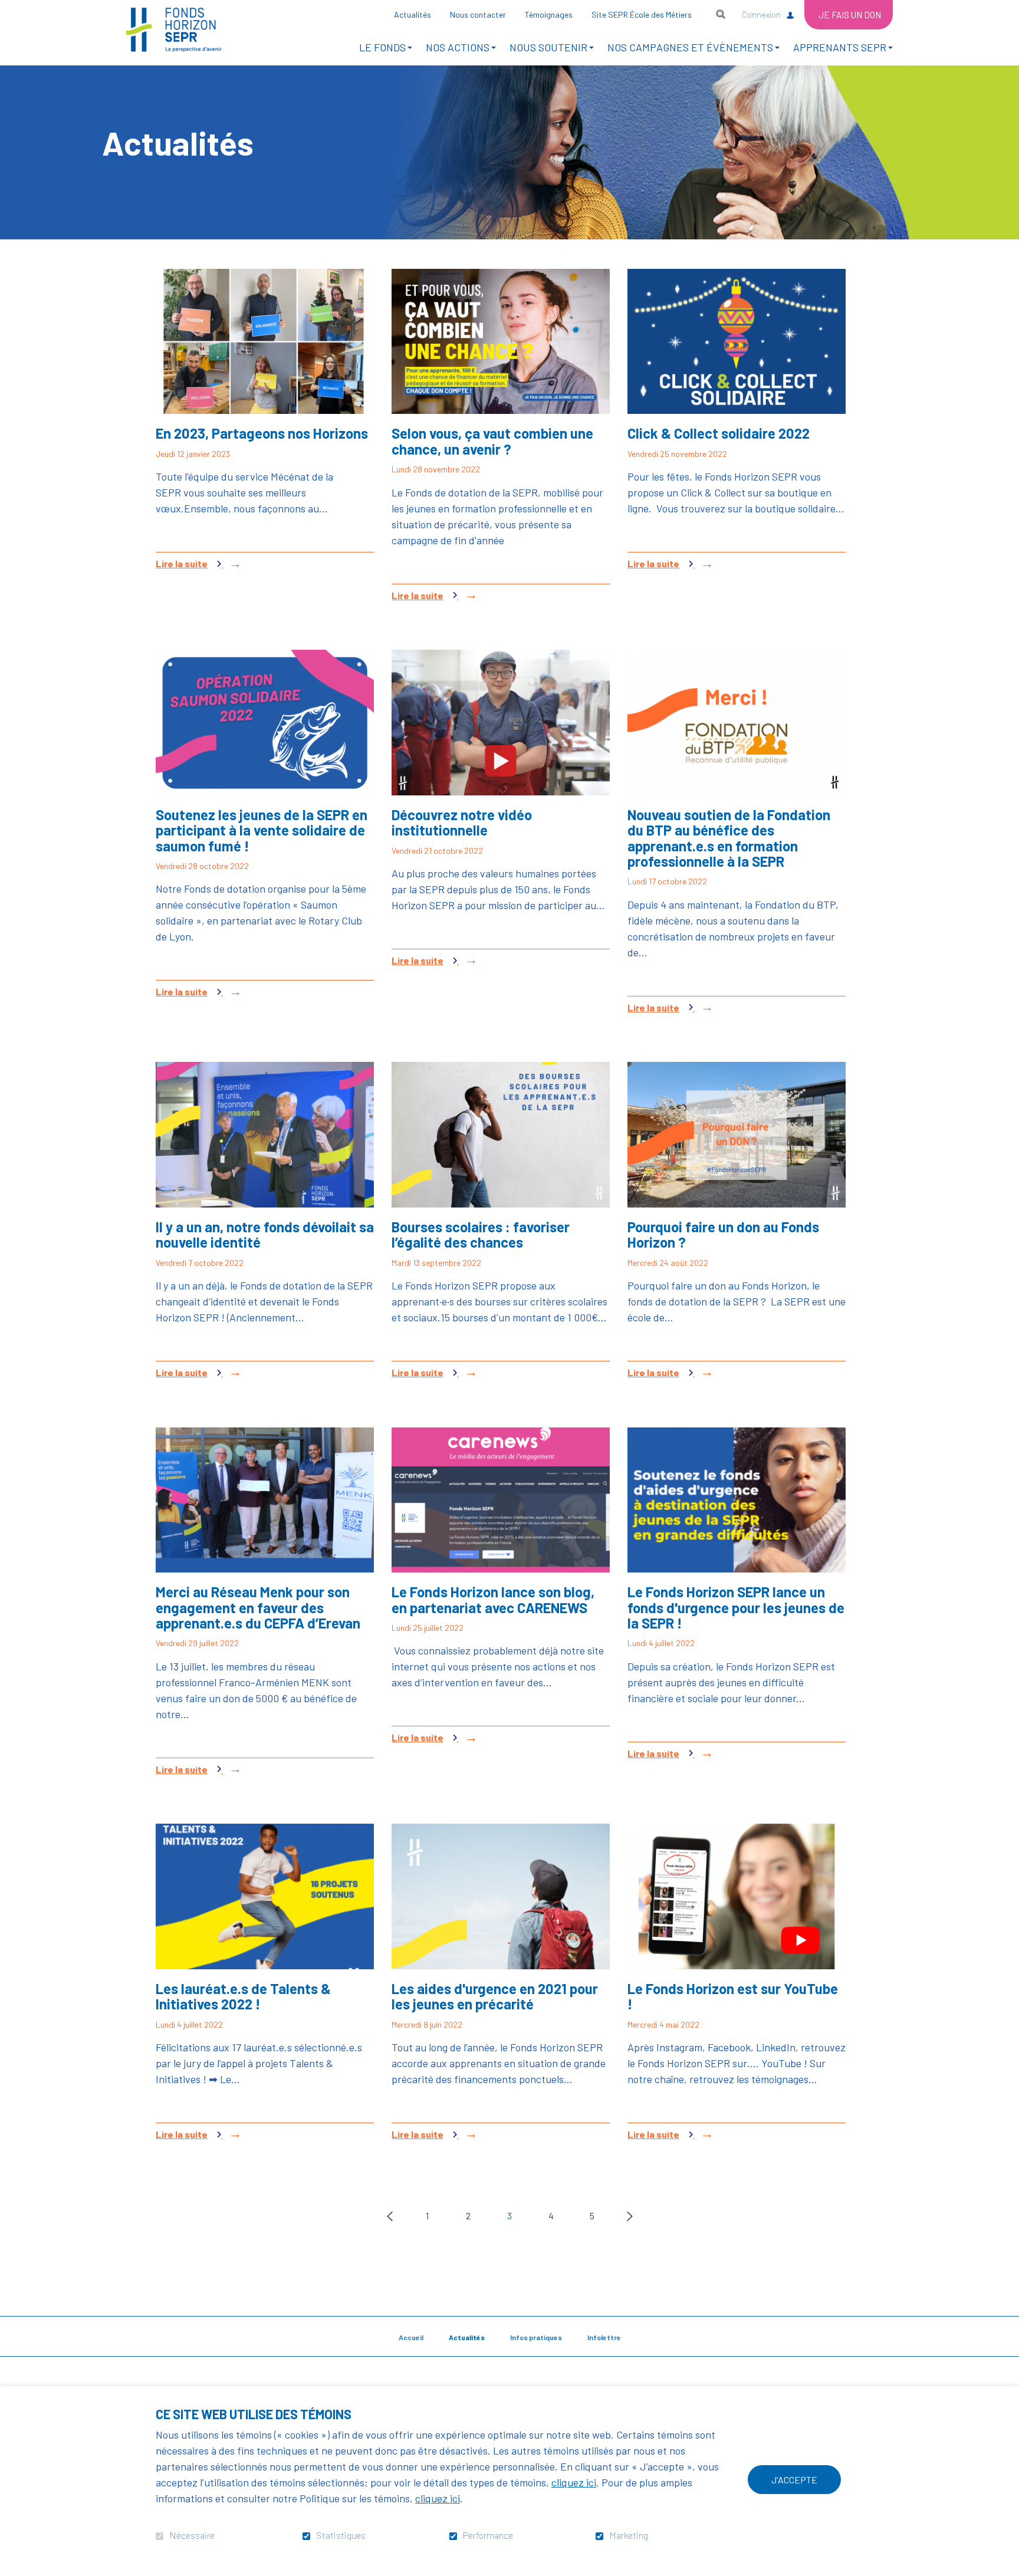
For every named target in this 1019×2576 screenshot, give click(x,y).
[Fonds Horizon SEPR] (174, 30)
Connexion (761, 14)
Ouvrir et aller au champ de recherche (721, 14)
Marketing (629, 2535)
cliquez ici (574, 2482)
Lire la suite (207, 564)
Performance (488, 2535)
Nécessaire (192, 2535)
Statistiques (341, 2535)
